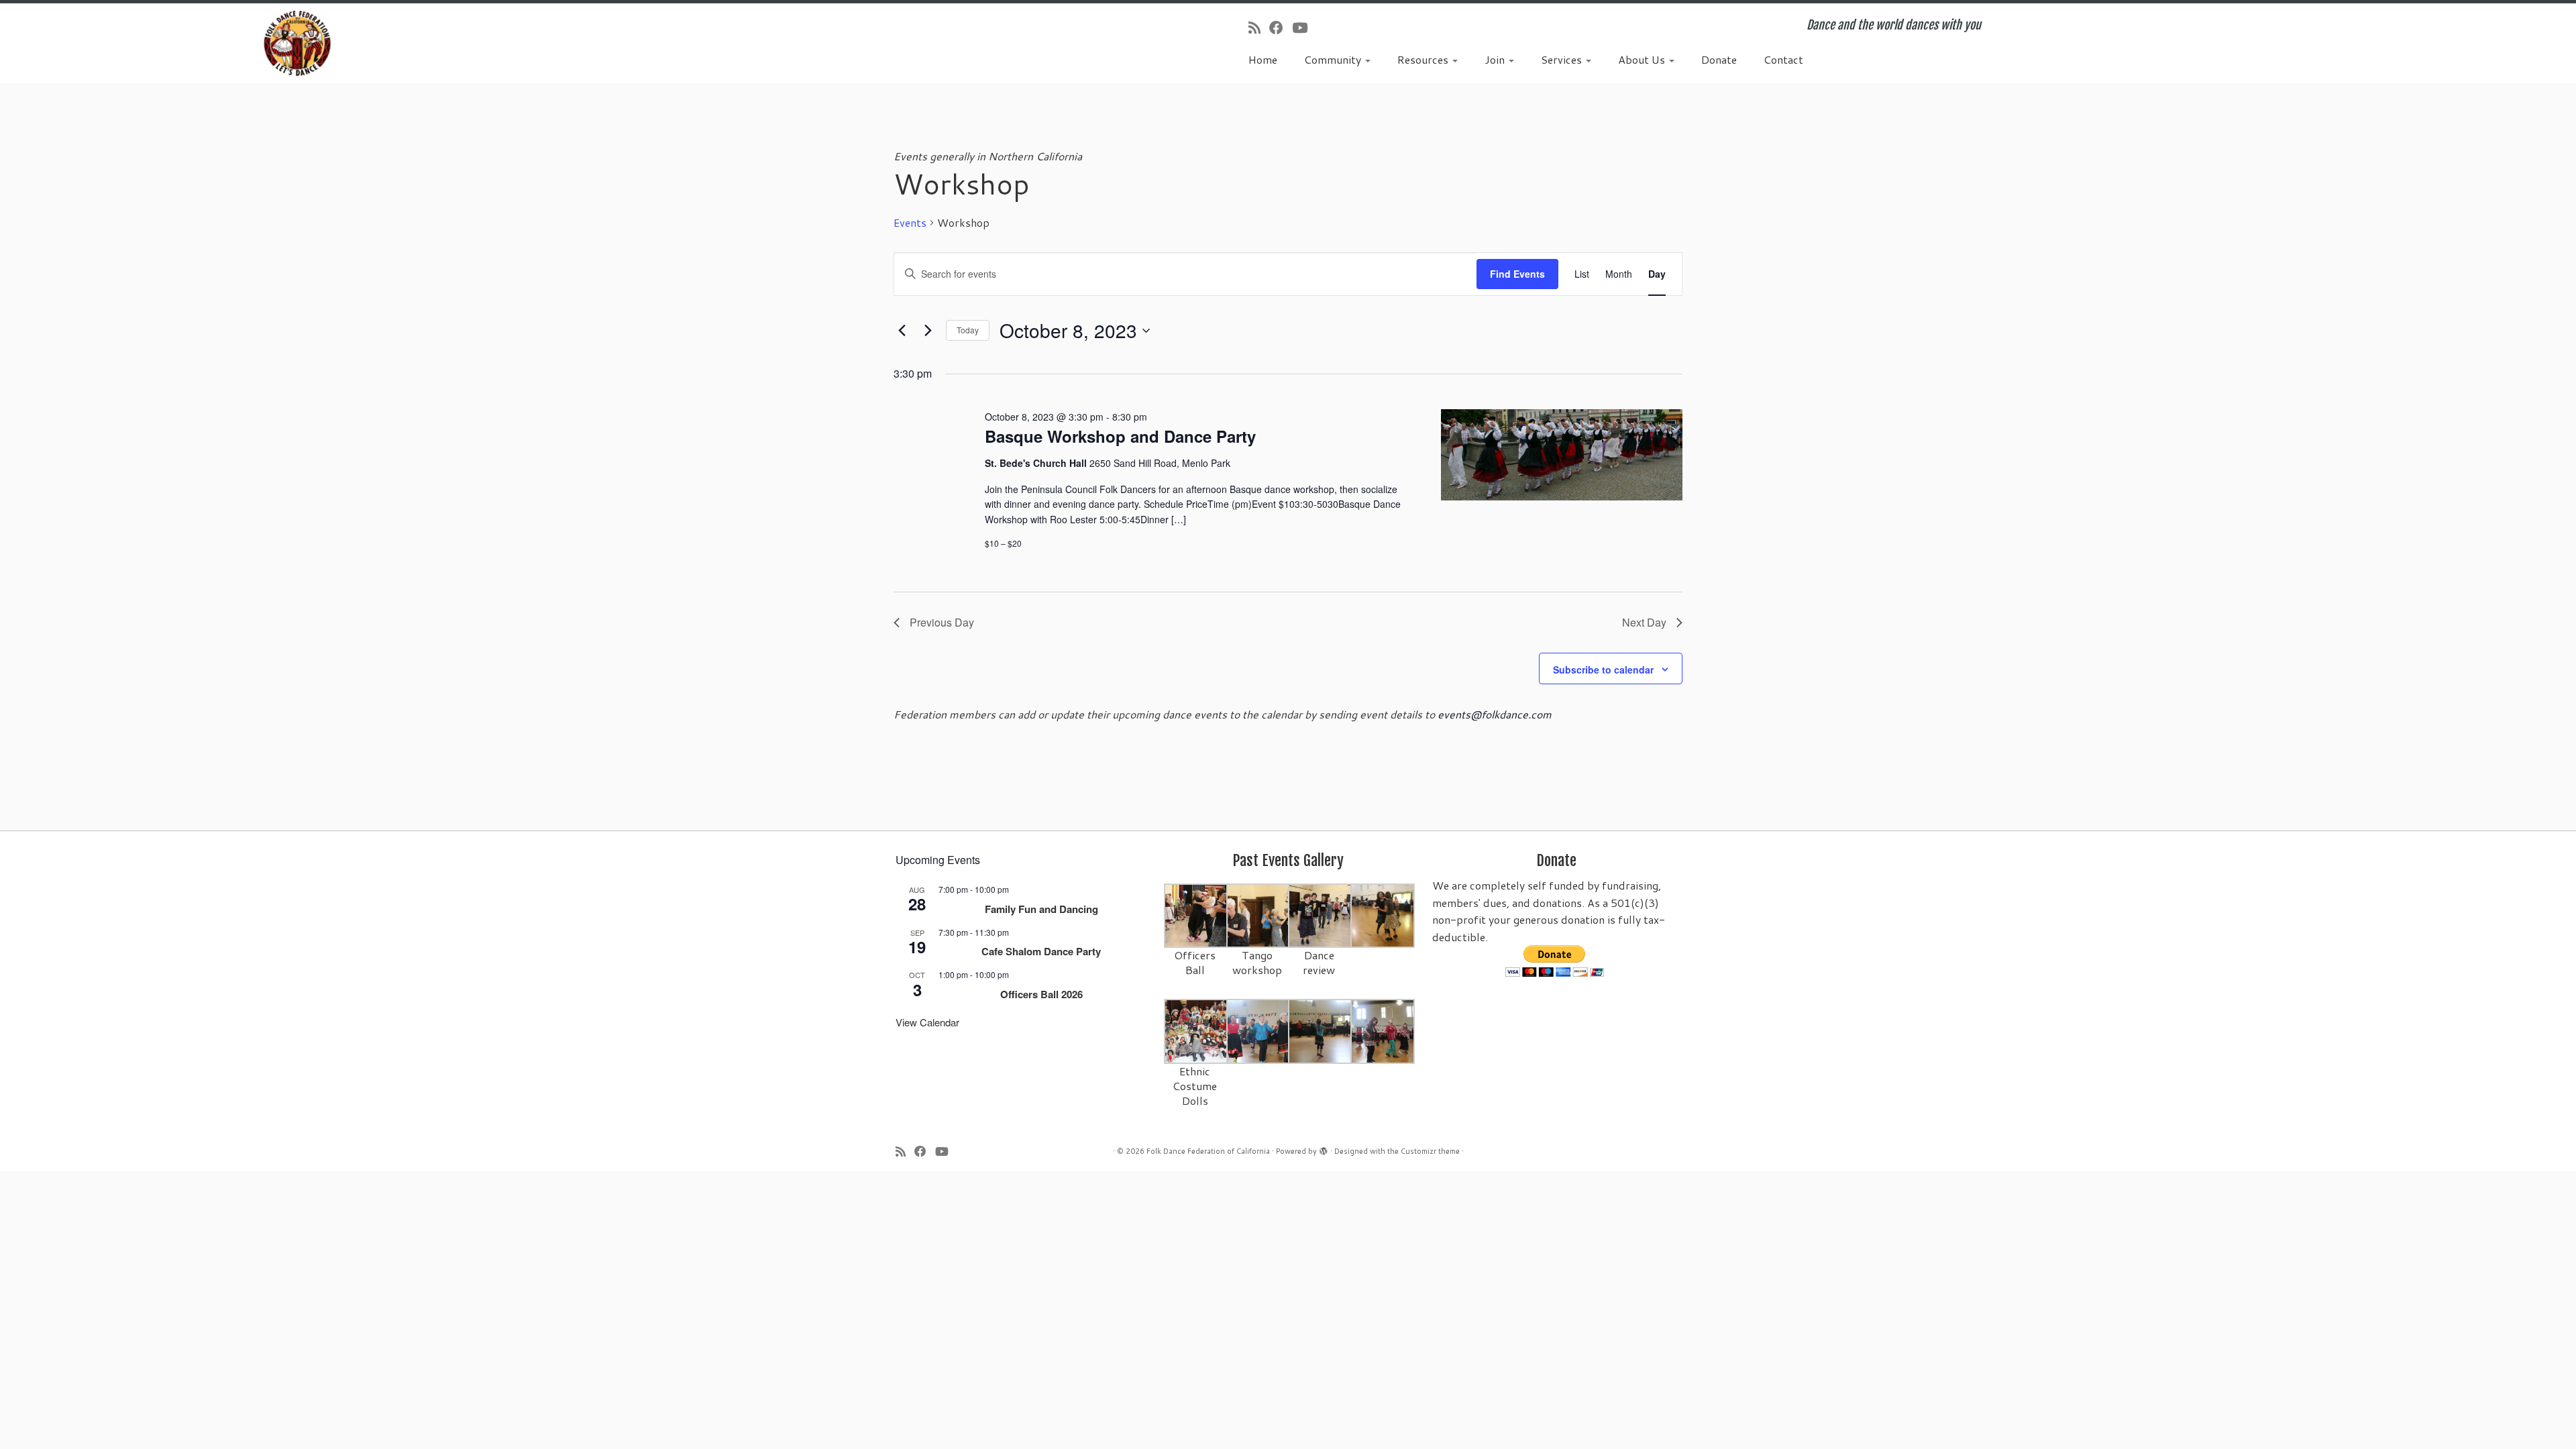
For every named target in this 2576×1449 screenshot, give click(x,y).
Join (1496, 59)
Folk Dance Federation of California (1208, 1151)
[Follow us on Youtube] (1304, 28)
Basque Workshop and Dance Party (1120, 436)
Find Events (1517, 274)
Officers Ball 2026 (1041, 994)
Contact (1783, 59)
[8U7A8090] (1259, 1031)
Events (910, 223)
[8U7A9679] (1196, 915)
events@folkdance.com (1495, 714)
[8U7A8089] (1383, 1031)
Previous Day (942, 622)
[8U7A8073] (1196, 1031)
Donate (1719, 59)
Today (968, 330)
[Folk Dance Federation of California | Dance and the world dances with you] (297, 43)
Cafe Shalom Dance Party (1041, 951)
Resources (1424, 59)
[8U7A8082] (1321, 1031)
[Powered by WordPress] (1324, 1148)
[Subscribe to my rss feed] (1259, 28)
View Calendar (927, 1022)
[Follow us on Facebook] (1281, 28)
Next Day (1644, 622)
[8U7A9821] (1259, 915)
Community (1334, 59)
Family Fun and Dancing (1041, 909)
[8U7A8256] (1383, 915)
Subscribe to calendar (1603, 669)
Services (1563, 59)
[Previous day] (902, 331)
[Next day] (928, 331)
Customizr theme (1430, 1151)
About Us (1643, 59)
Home (1263, 59)
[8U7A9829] (1321, 915)
